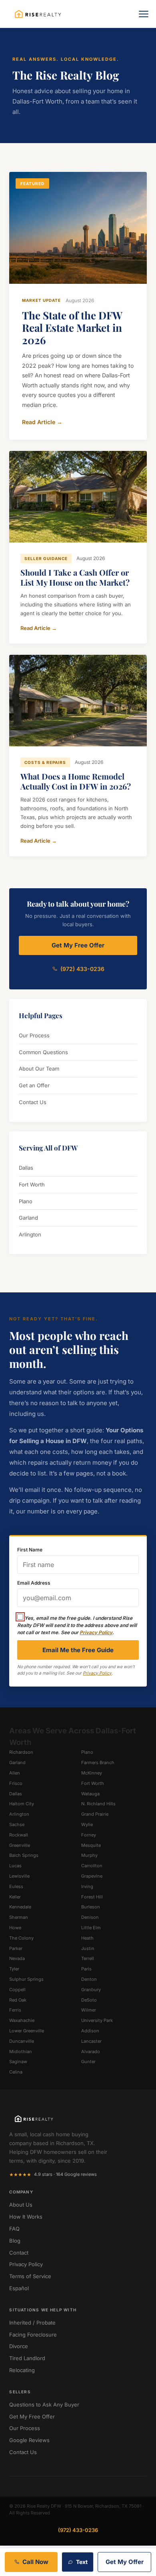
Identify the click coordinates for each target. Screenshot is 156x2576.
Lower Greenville (27, 2031)
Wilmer (89, 2010)
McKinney (92, 1773)
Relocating (22, 2370)
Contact (19, 2253)
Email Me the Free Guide (78, 1650)
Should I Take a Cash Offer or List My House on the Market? (75, 577)
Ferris (15, 2010)
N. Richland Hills (98, 1804)
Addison (90, 2031)
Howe (15, 1928)
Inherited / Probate (32, 2323)
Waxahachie (22, 2020)
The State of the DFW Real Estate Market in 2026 (72, 328)
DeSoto (89, 2000)
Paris (86, 1969)
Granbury (91, 1990)
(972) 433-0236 (82, 969)
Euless (16, 1886)
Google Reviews (29, 2440)
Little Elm (91, 1928)
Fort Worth (32, 1184)
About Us (21, 2205)
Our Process (34, 1035)
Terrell (88, 1958)
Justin (88, 1948)
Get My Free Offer (78, 945)
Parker (16, 1948)
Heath (87, 1938)
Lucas (15, 1866)
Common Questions (43, 1052)
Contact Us (33, 1102)
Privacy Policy (96, 1632)
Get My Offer (125, 2562)
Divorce (19, 2346)
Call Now (35, 2562)
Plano (26, 1201)
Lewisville (19, 1876)
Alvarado (91, 2052)
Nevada (17, 1958)
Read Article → (42, 422)
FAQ (14, 2229)
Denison (90, 1917)
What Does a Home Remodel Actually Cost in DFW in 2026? (76, 781)
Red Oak (18, 2000)
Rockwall (19, 1835)
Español (19, 2288)
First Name (30, 1550)
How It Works (26, 2217)
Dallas (26, 1168)
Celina (16, 2072)
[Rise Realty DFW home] (38, 14)
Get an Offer (34, 1085)
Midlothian (21, 2052)
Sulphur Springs (26, 1979)
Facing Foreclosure (33, 2335)
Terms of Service (30, 2276)
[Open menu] (144, 14)
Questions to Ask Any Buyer (44, 2405)
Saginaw (18, 2062)
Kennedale (20, 1907)
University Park (97, 2020)
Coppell (17, 1990)
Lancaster (91, 2041)
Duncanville (22, 2041)
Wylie (87, 1824)
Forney (89, 1835)
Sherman (19, 1917)
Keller (15, 1897)
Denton (89, 1979)
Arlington (30, 1234)
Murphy (89, 1855)
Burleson (91, 1907)
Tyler (14, 1969)
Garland (28, 1218)
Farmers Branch (98, 1763)
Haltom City (22, 1804)
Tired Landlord (27, 2358)
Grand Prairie (95, 1814)
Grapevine (92, 1876)
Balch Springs (24, 1855)
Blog (15, 2241)
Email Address (34, 1583)
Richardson (21, 1752)
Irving (87, 1886)
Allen (15, 1773)
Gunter (88, 2062)
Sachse (17, 1824)
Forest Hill (92, 1897)
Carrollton (92, 1866)
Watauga (90, 1794)
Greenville (20, 1845)
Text (82, 2562)
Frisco (16, 1783)
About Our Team (39, 1069)
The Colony (21, 1938)
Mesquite (91, 1845)
